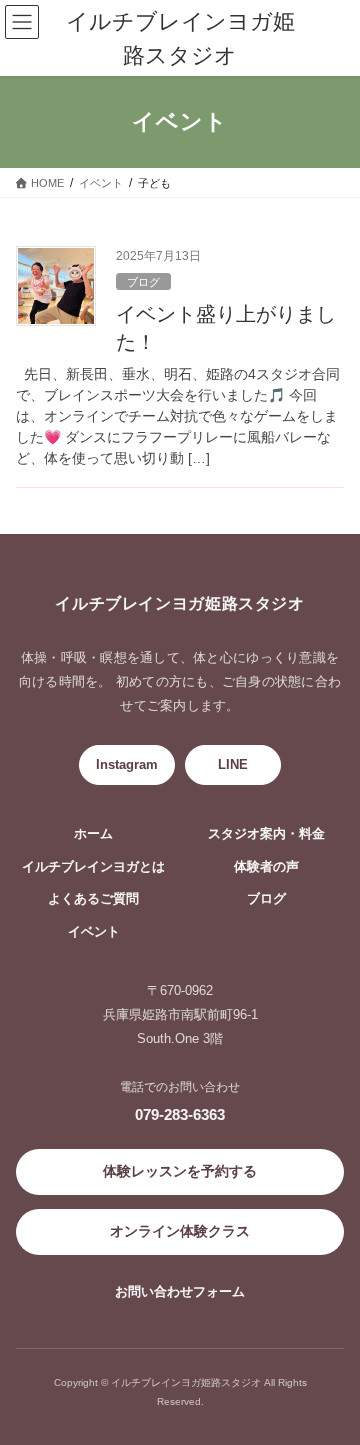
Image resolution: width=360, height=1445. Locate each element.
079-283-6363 (180, 1114)
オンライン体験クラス (180, 1231)
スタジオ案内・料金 (266, 834)
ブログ (143, 282)
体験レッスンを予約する (180, 1171)
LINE (233, 764)
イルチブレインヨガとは (93, 867)
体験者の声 (266, 867)
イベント (94, 932)
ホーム (93, 834)
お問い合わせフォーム (180, 1291)
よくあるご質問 (93, 899)
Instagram (127, 764)
